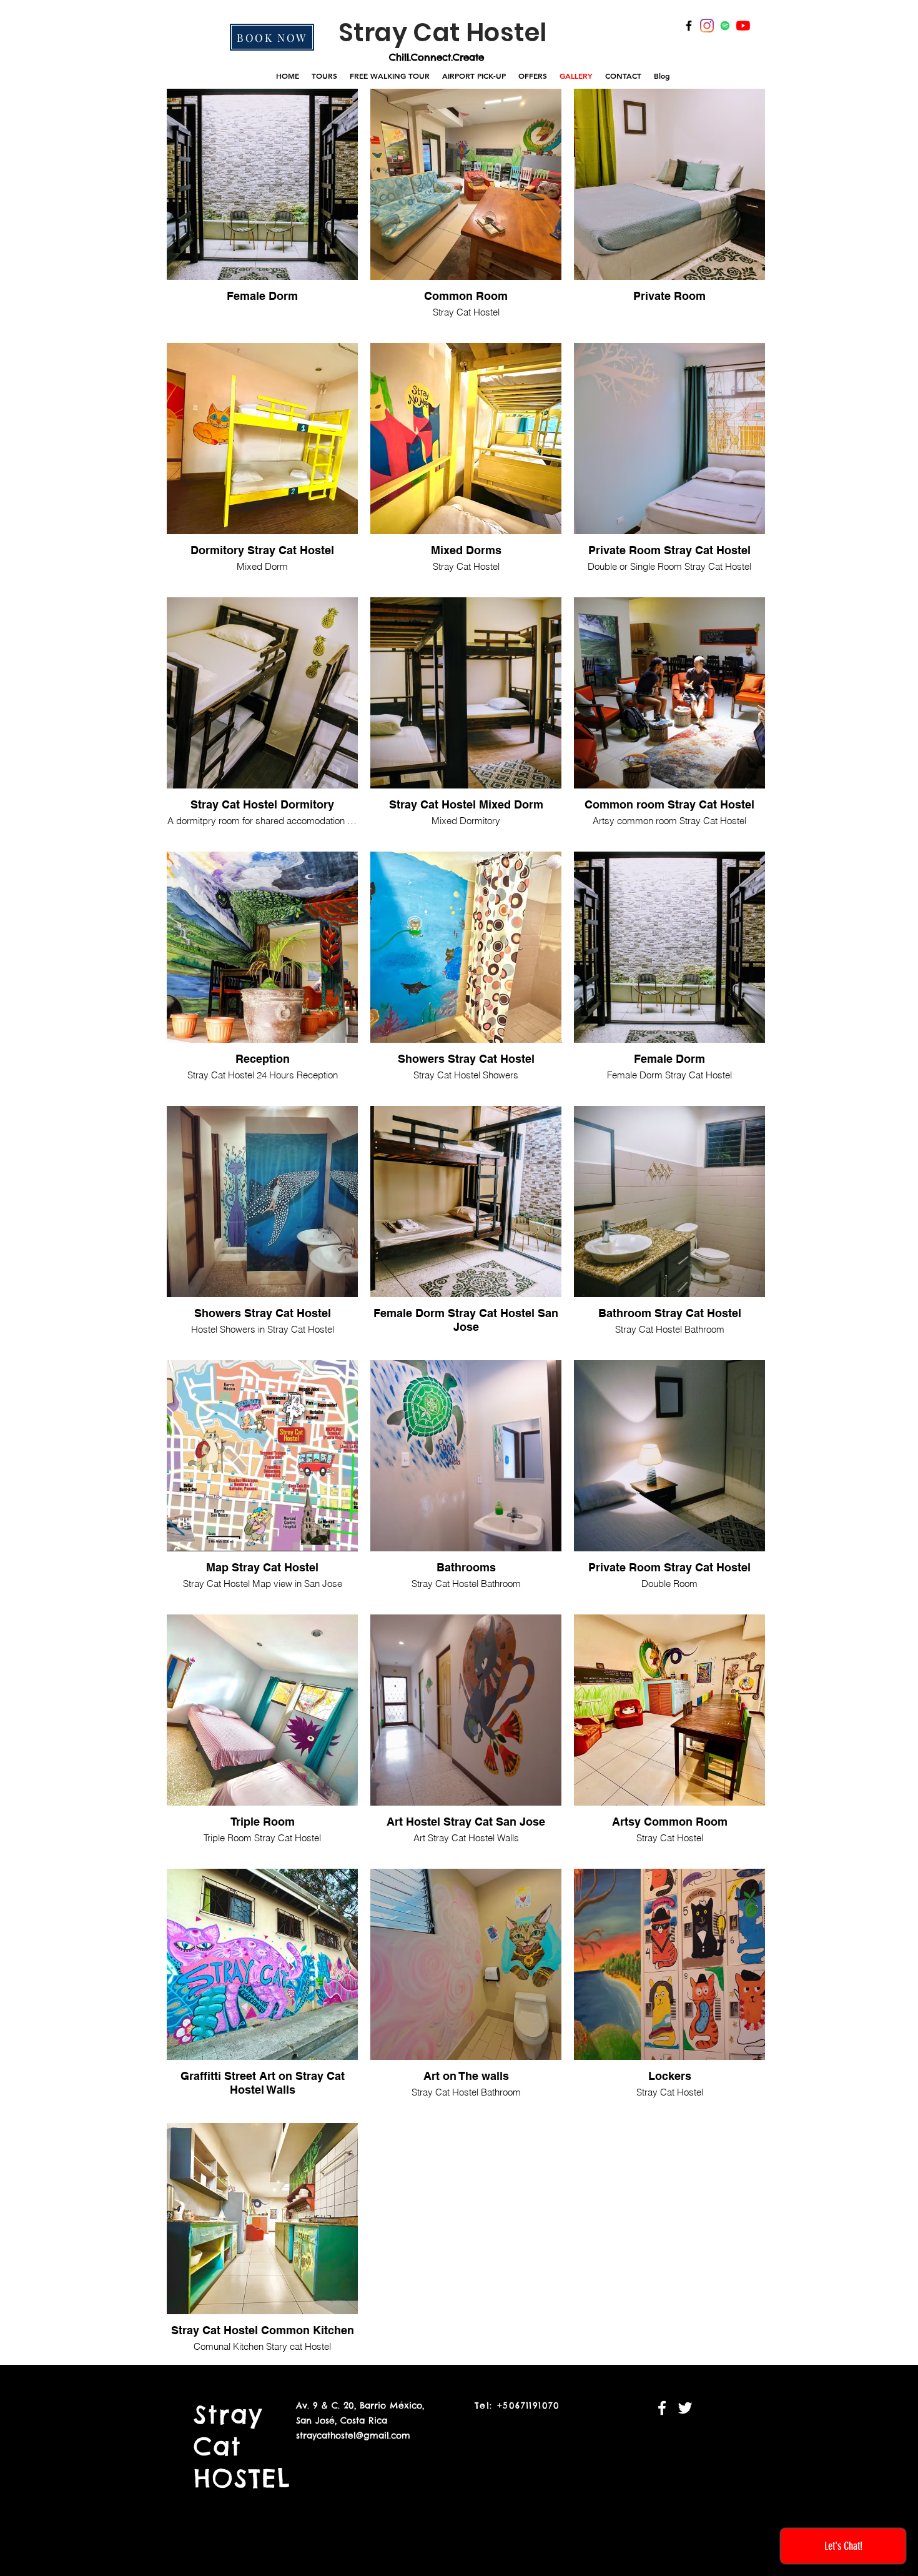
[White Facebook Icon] (662, 2408)
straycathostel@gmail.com (353, 2435)
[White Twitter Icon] (685, 2408)
